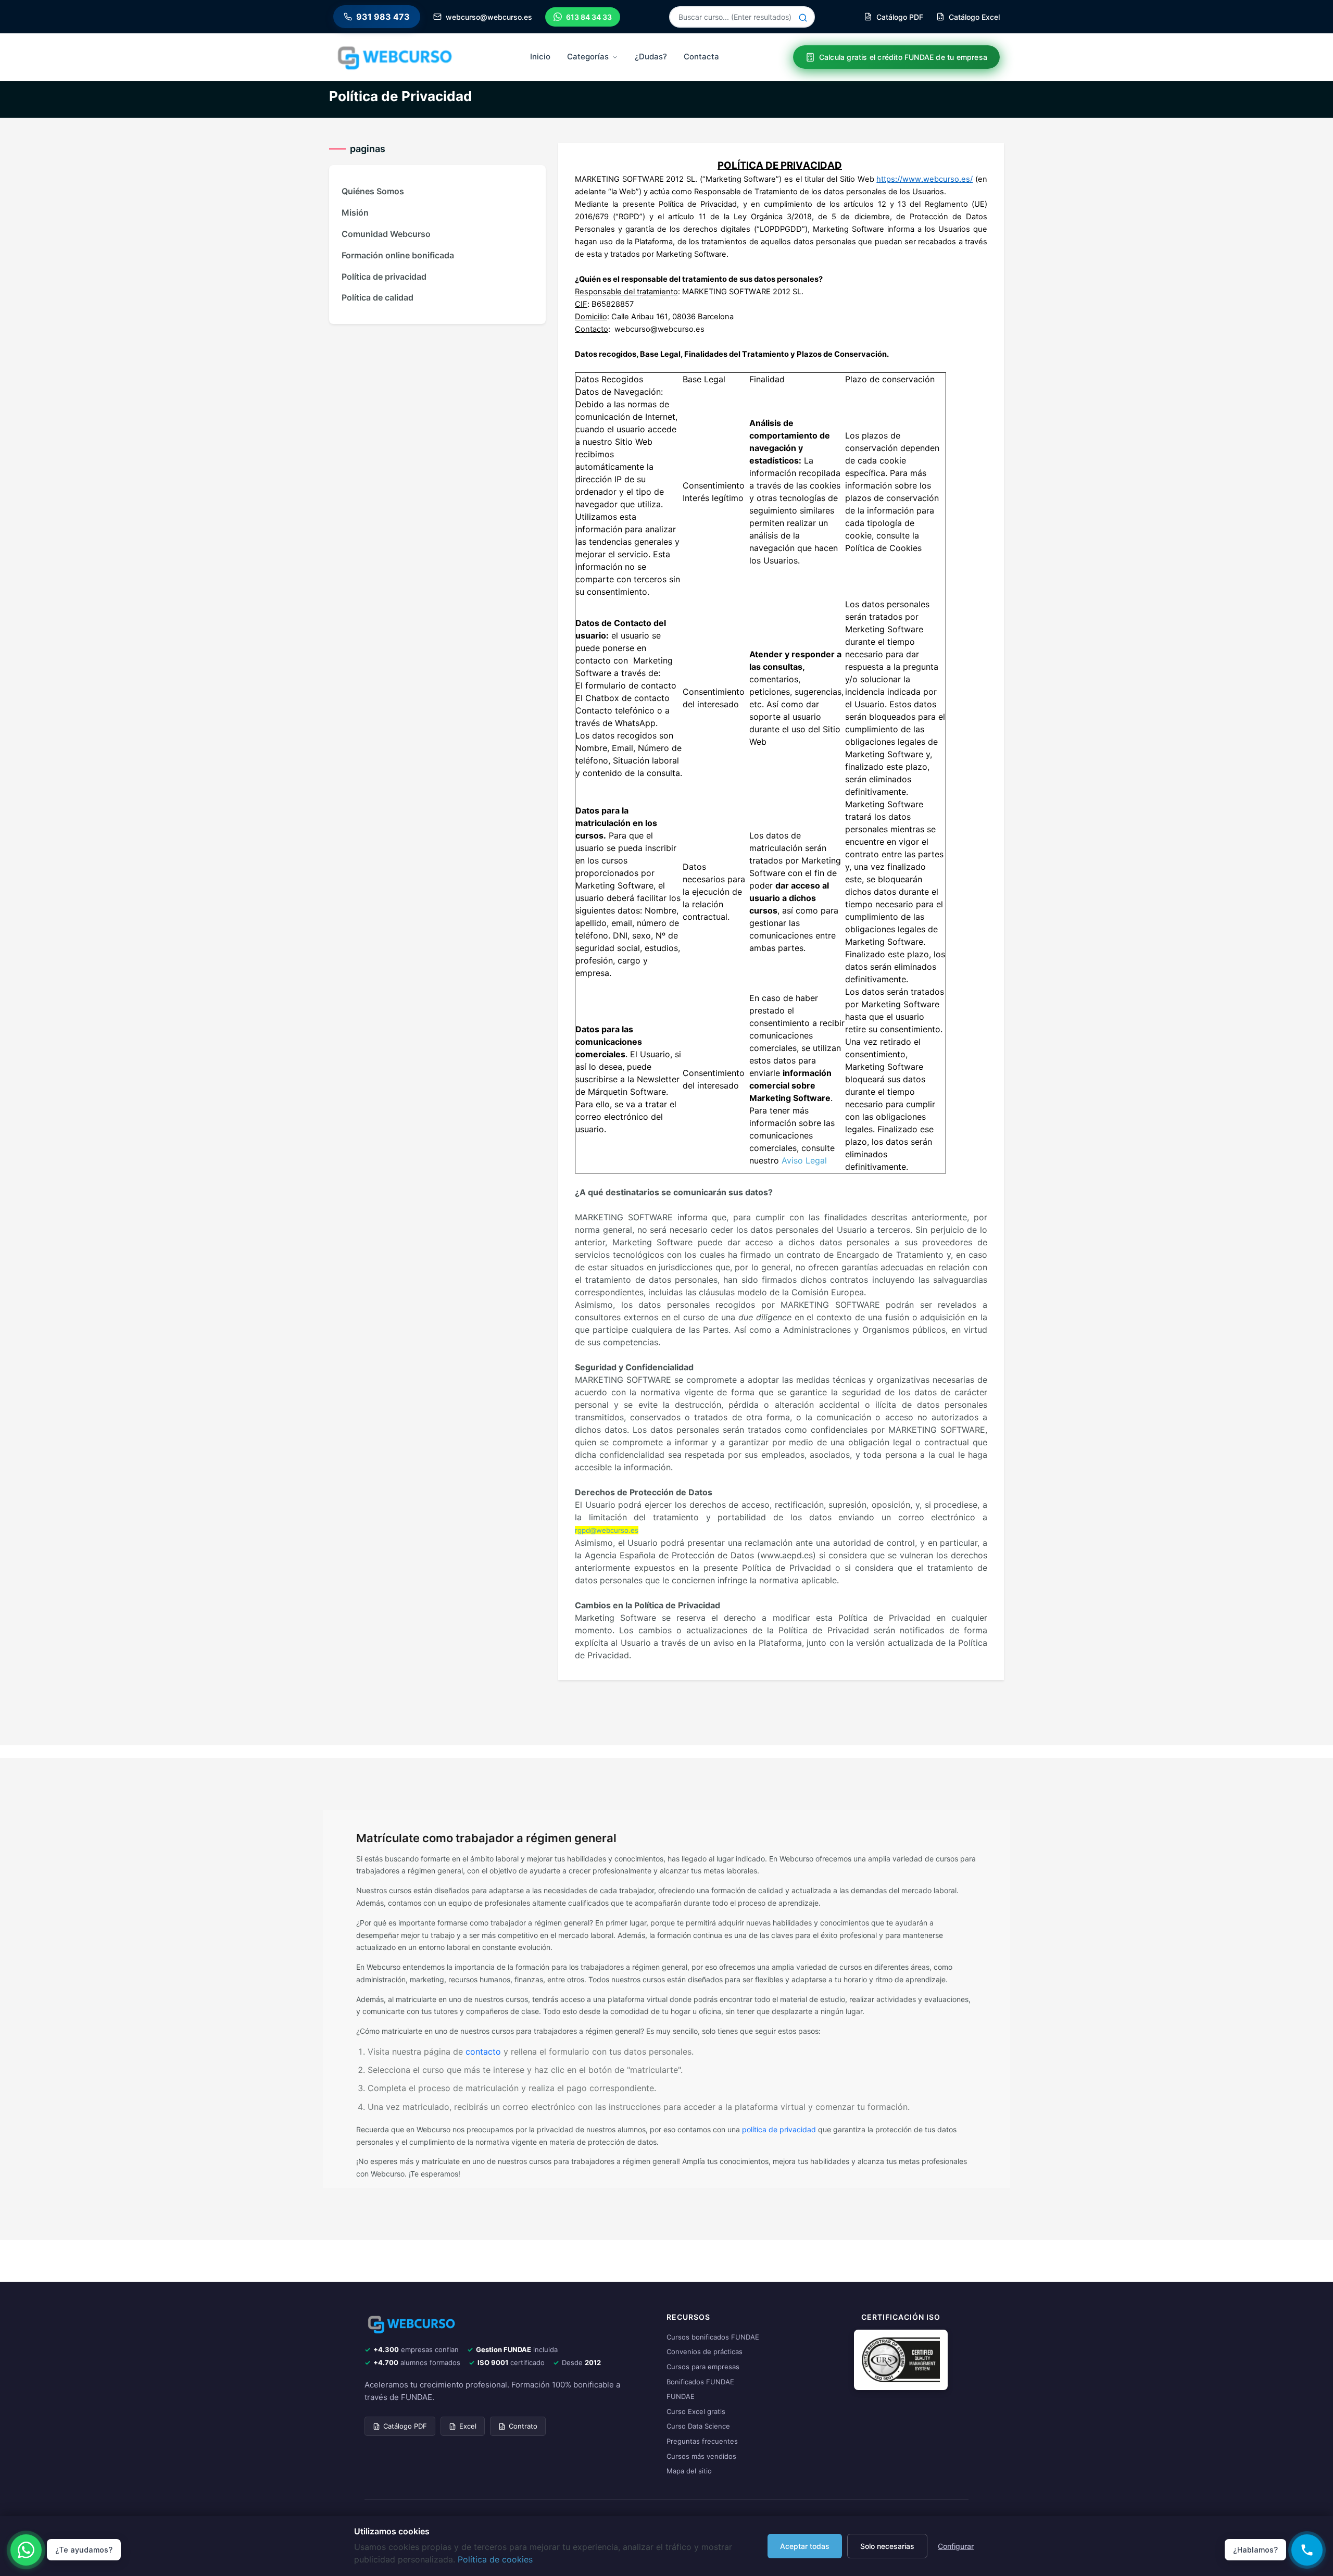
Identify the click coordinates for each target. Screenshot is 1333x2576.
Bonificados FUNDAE (700, 2382)
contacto (483, 2052)
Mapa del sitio (689, 2471)
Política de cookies (495, 2559)
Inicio (540, 57)
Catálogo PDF (405, 2426)
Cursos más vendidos (701, 2456)
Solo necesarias (887, 2546)
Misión (355, 212)
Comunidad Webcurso (386, 234)
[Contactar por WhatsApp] (26, 2550)
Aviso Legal (804, 1160)
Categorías (588, 57)
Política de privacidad (384, 277)
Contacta (701, 57)
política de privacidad (779, 2129)
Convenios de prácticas (705, 2352)
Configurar (956, 2546)
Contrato (523, 2426)
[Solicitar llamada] (1307, 2550)
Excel (468, 2426)
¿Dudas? (651, 57)
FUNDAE (681, 2396)
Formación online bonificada (398, 255)
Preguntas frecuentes (702, 2441)
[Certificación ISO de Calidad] (901, 2359)
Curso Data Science (698, 2426)
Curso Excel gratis (696, 2411)
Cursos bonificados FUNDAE (713, 2337)
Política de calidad (378, 297)
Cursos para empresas (703, 2367)
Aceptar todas (805, 2546)
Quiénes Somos (373, 191)
